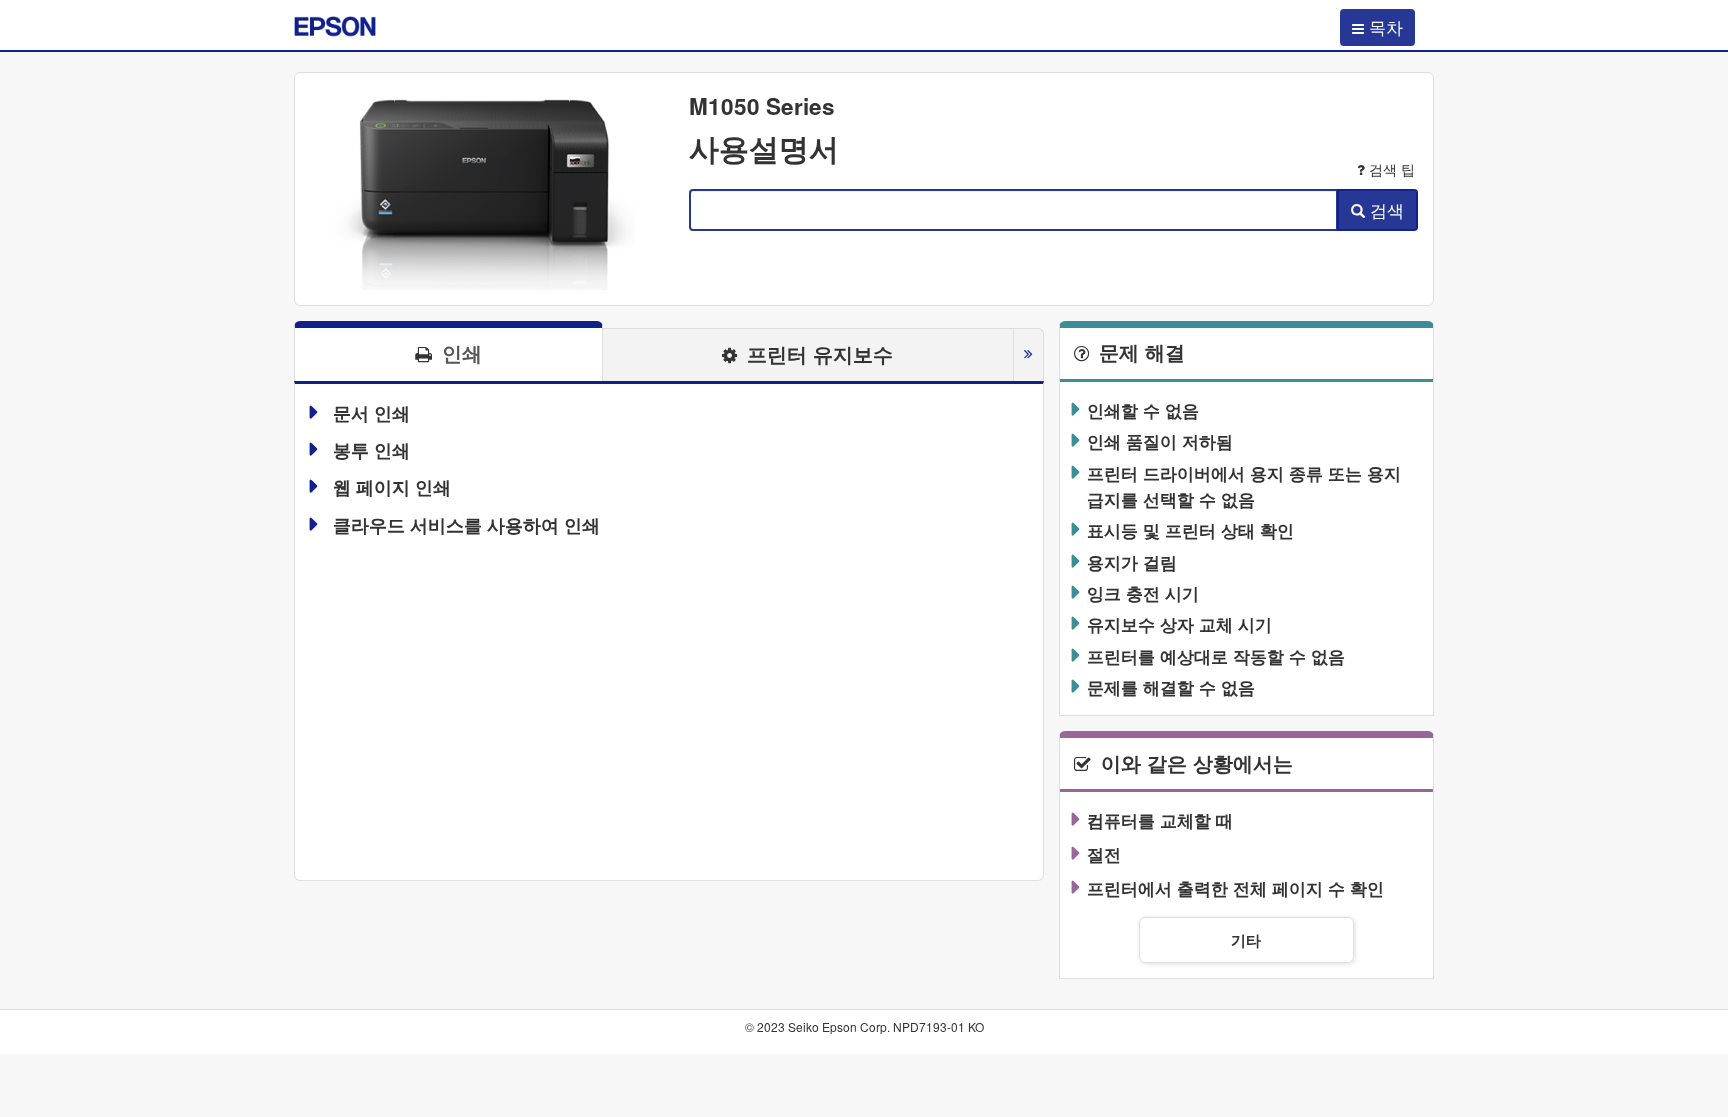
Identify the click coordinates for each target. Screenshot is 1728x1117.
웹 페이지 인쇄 (392, 487)
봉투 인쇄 (371, 450)
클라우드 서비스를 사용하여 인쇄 (466, 525)
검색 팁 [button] (1392, 169)
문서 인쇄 (371, 413)
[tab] (448, 351)
